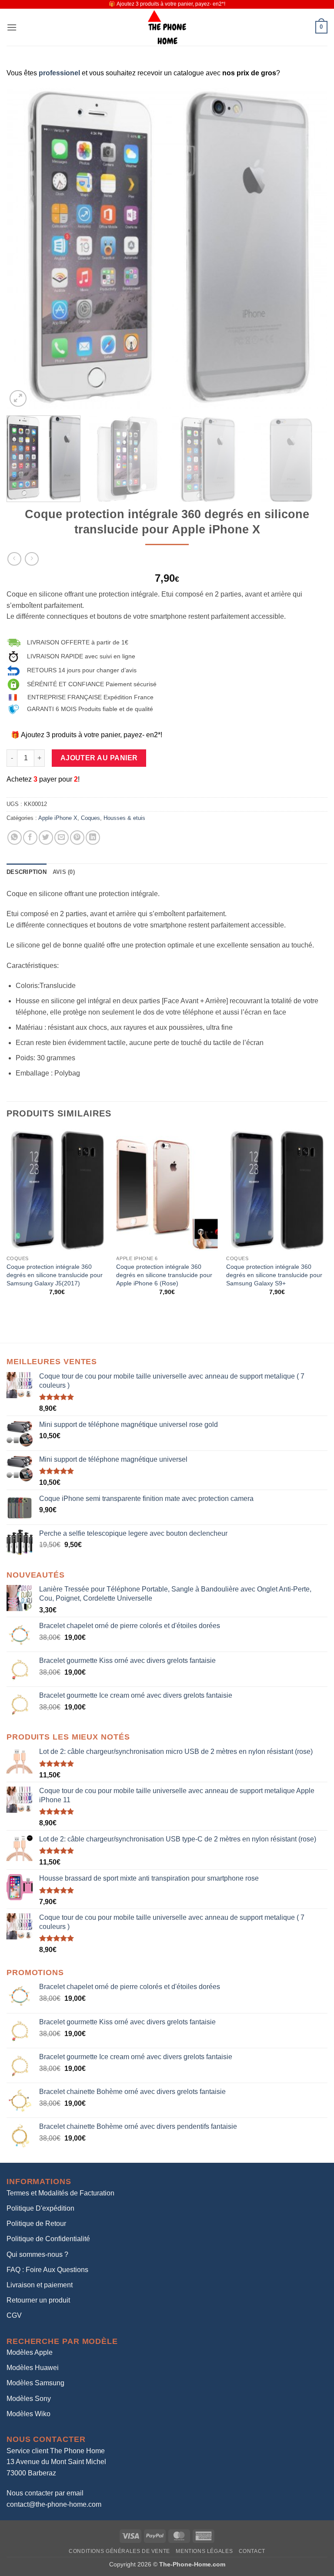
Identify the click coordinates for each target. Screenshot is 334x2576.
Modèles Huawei (33, 2368)
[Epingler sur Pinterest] (77, 838)
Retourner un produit (38, 2300)
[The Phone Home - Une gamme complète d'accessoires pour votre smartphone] (167, 27)
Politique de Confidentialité (48, 2239)
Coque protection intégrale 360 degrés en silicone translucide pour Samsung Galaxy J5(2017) (55, 1275)
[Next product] (14, 559)
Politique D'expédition (40, 2208)
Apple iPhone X (58, 818)
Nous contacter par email (45, 2493)
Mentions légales (204, 2551)
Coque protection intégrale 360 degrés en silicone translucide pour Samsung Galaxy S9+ (274, 1275)
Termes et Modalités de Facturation (60, 2193)
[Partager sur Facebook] (30, 838)
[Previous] (24, 249)
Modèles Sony (29, 2399)
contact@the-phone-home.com (54, 2504)
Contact (252, 2551)
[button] (12, 27)
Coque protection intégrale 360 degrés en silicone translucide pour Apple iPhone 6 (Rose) (164, 1275)
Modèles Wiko (28, 2414)
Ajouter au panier (99, 758)
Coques (90, 818)
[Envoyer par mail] (62, 838)
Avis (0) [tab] (64, 872)
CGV (14, 2315)
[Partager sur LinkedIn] (93, 838)
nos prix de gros (249, 73)
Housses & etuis (124, 818)
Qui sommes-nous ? (37, 2254)
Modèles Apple (30, 2352)
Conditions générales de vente (119, 2551)
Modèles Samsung (35, 2383)
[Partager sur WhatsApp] (15, 838)
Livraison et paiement (40, 2285)
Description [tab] (27, 872)
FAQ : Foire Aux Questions (47, 2270)
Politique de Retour (36, 2224)
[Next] (310, 249)
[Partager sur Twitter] (46, 838)
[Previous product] (32, 559)
